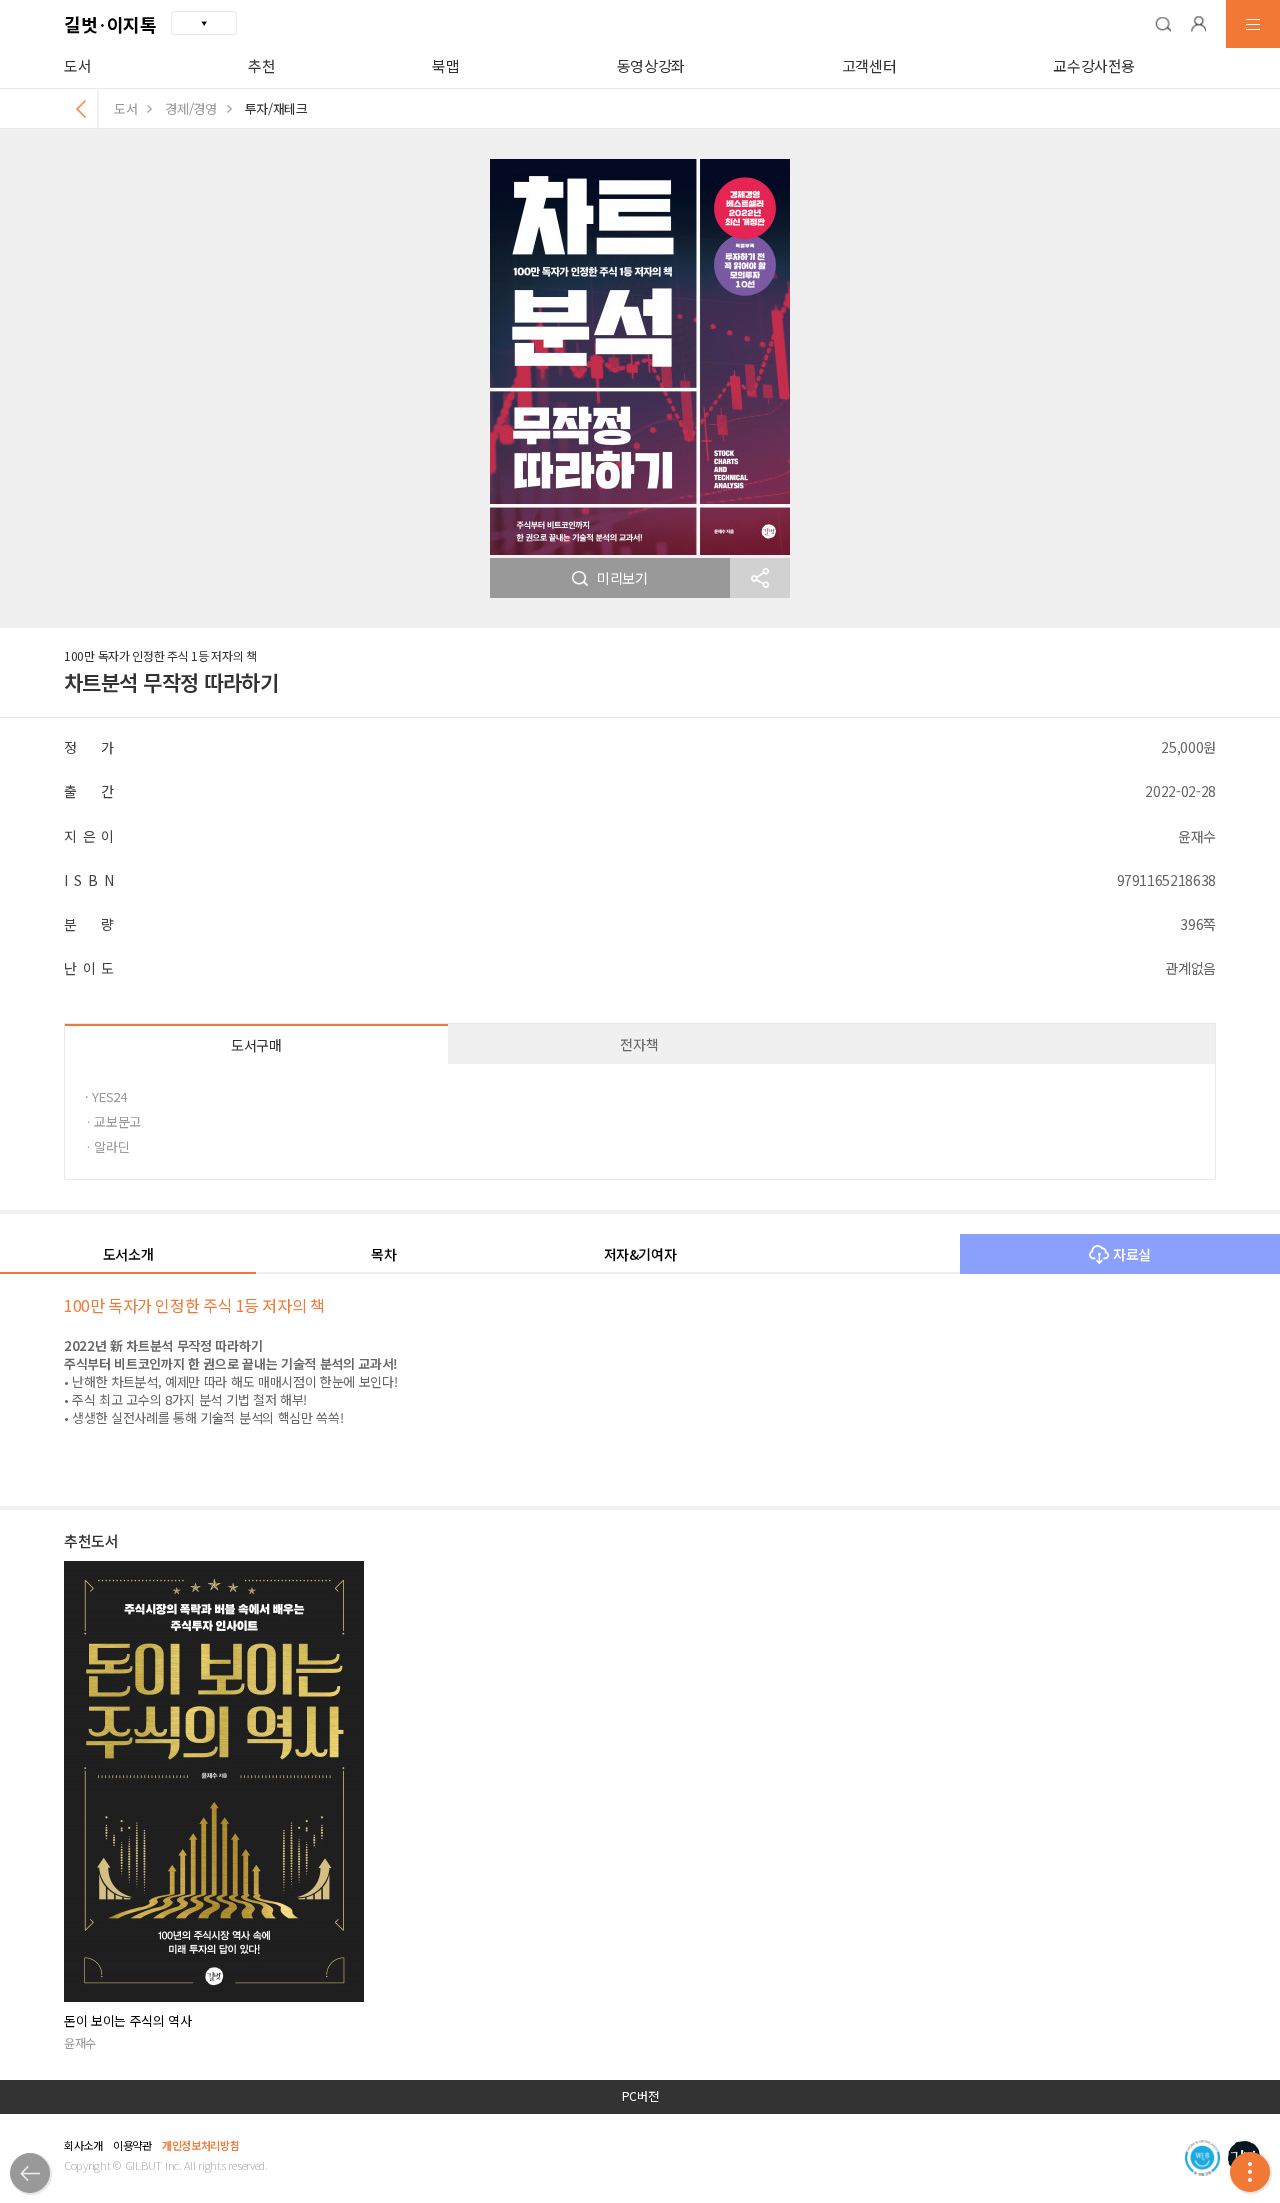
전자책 (639, 1044)
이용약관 (132, 2145)
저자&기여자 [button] (640, 1254)
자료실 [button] (1132, 1254)
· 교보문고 (113, 1121)
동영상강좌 (651, 65)
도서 (77, 65)
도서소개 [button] (128, 1254)
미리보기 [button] (622, 578)
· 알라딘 (107, 1146)
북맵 (445, 65)
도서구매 (256, 1045)
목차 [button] (383, 1254)
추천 (261, 65)
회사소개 (83, 2145)
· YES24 (106, 1096)
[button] (1163, 24)
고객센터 (869, 65)
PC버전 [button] (640, 2096)
